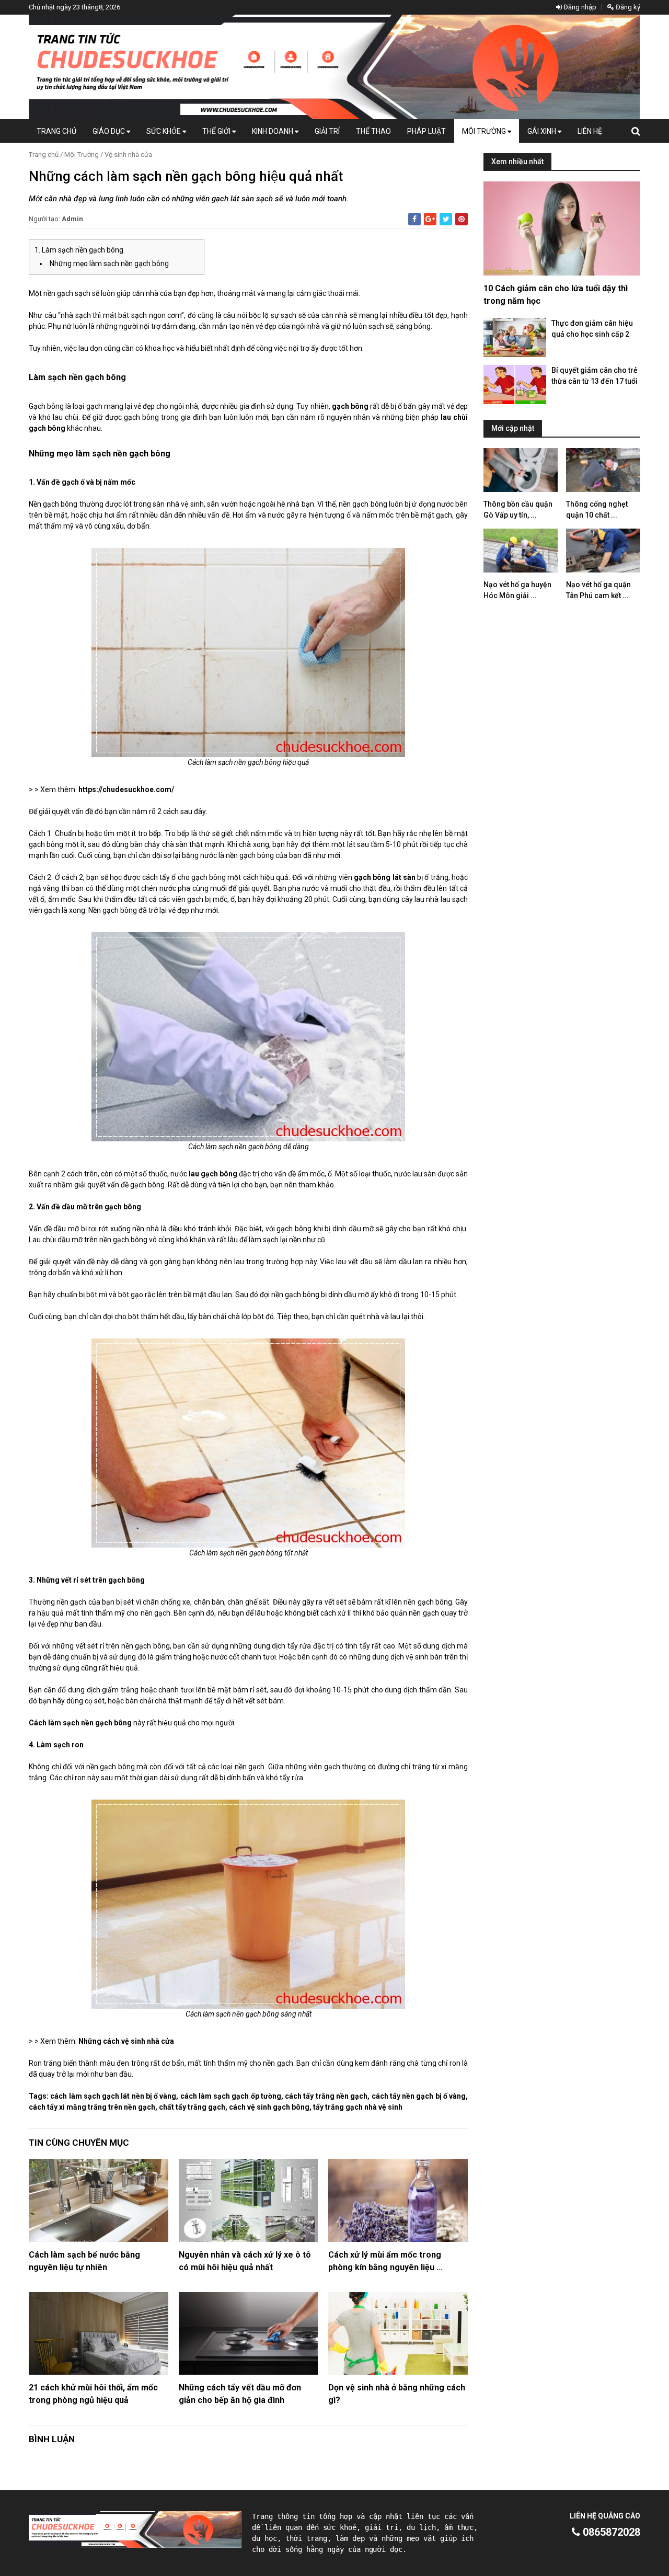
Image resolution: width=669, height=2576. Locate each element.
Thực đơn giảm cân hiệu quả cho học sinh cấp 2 (592, 329)
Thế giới (217, 131)
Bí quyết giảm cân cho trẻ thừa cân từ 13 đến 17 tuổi (595, 376)
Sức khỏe (164, 131)
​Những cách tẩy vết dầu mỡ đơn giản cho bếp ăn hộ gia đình (240, 2394)
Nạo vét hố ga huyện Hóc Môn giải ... (517, 590)
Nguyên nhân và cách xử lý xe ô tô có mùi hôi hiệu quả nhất (245, 2261)
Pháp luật (426, 131)
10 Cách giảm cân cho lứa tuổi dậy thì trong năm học (556, 295)
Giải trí (327, 131)
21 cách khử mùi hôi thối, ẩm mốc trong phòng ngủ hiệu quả (93, 2394)
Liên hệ (590, 131)
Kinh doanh (273, 131)
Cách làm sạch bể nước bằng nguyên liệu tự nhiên (84, 2261)
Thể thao (373, 131)
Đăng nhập (579, 7)
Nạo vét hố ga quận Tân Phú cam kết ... (598, 590)
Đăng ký (627, 7)
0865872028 (610, 2532)
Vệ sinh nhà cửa (128, 154)
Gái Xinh (543, 131)
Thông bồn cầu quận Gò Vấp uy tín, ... (518, 510)
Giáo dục (109, 131)
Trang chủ (56, 131)
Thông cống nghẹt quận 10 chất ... (597, 510)
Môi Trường (485, 131)
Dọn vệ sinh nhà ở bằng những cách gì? (397, 2394)
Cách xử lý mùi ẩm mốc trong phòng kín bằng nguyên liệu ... (385, 2261)
